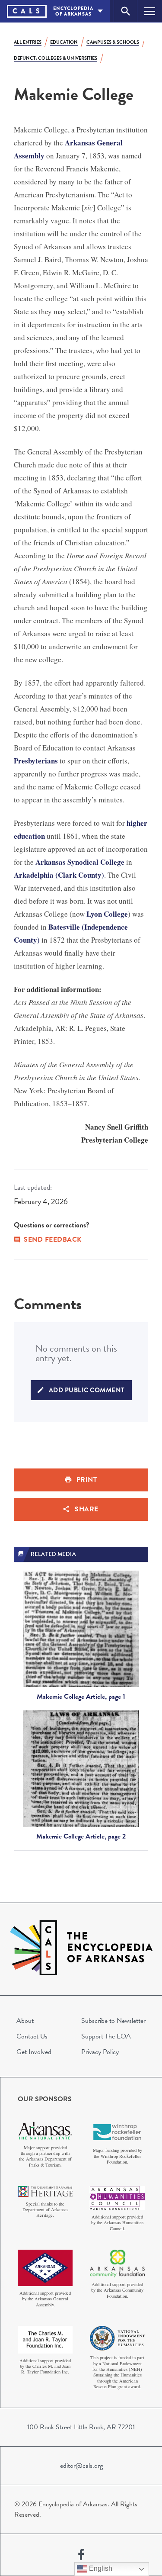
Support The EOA (106, 2036)
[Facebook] (81, 2555)
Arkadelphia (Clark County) (59, 875)
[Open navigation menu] (150, 11)
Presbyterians (36, 761)
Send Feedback (53, 1240)
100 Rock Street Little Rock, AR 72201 (81, 2427)
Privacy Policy (100, 2052)
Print (87, 1480)
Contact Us (32, 2036)
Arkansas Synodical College (80, 862)
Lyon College (107, 914)
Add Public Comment (87, 1390)
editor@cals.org (81, 2466)
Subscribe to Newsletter (113, 2021)
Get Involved (34, 2052)
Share (87, 1509)
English (100, 2568)
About (25, 2021)
